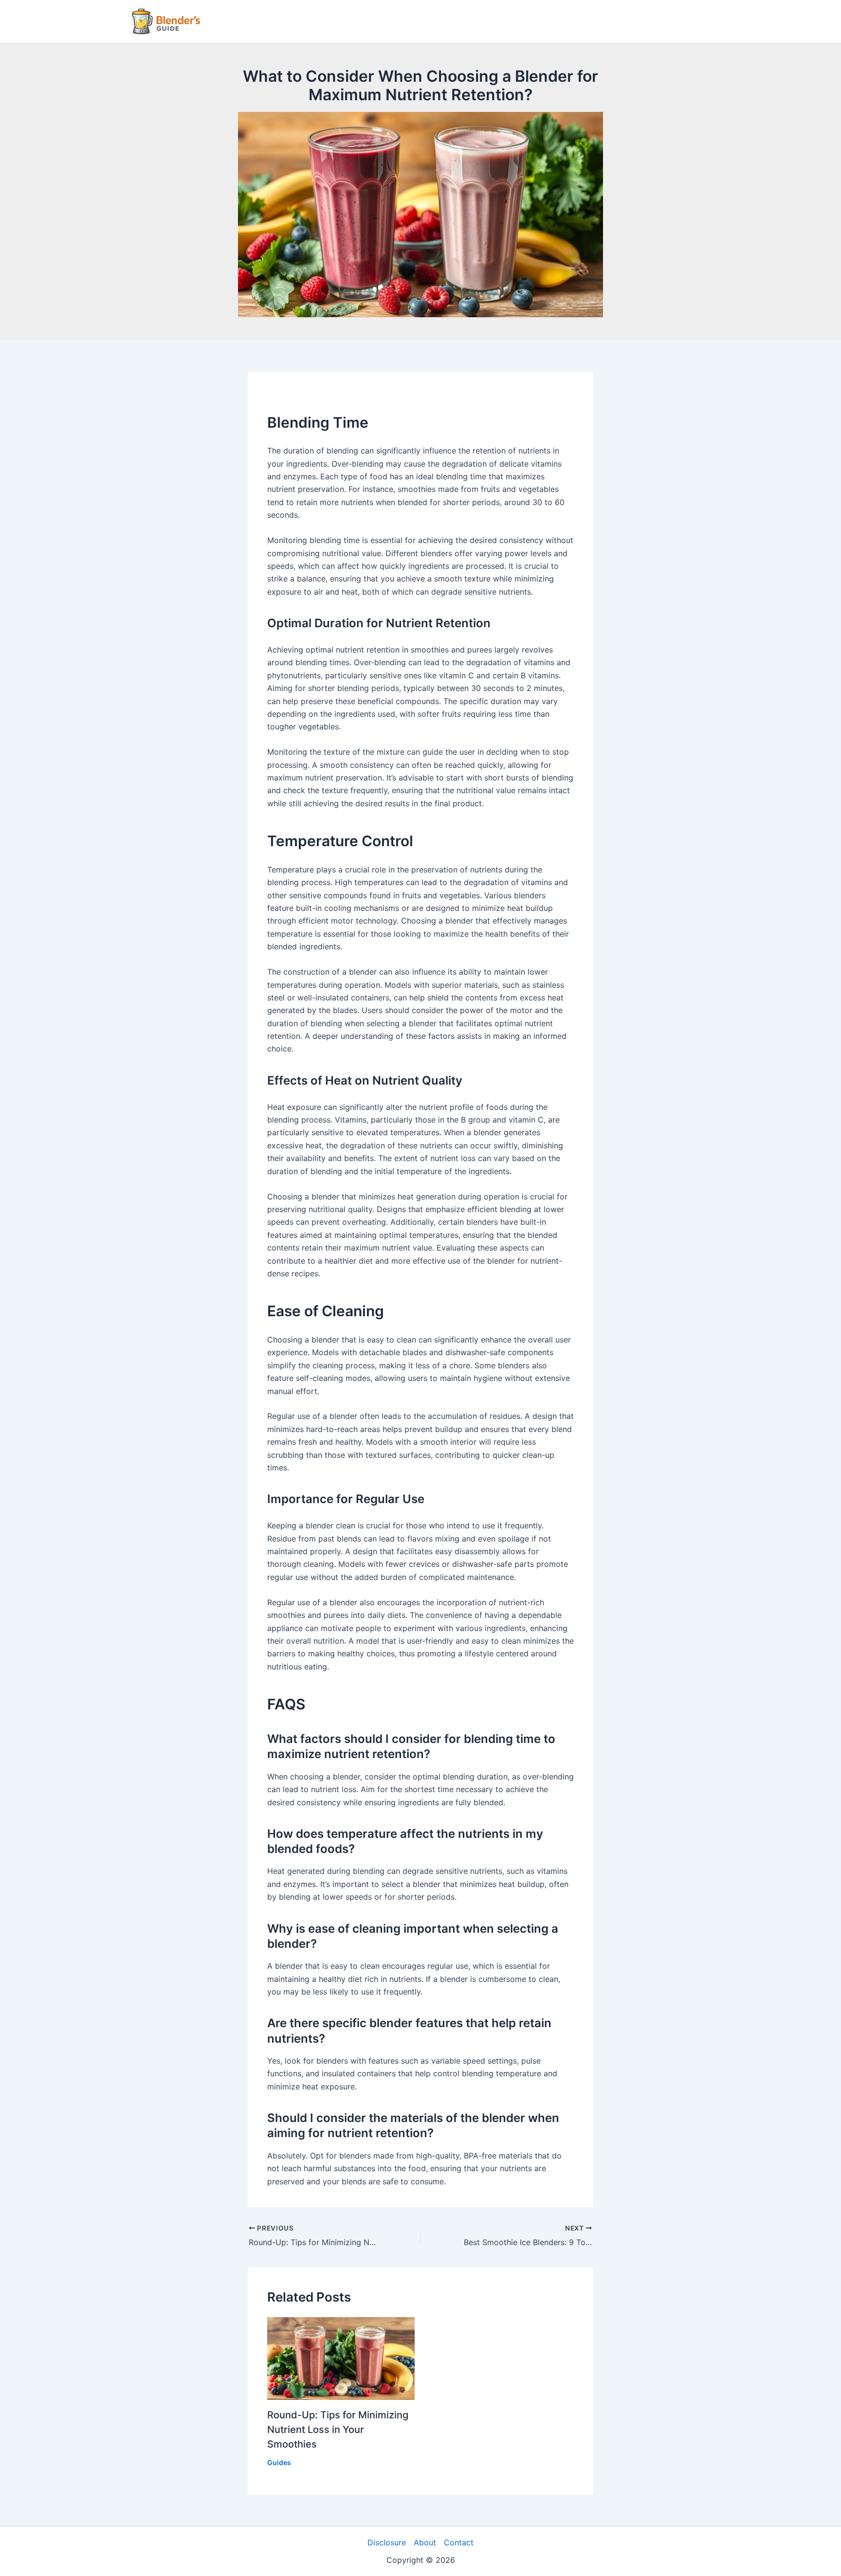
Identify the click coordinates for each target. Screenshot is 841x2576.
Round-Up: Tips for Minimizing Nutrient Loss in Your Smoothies (338, 2430)
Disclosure (387, 2542)
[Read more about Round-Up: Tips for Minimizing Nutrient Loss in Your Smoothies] (341, 2358)
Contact (459, 2542)
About (425, 2542)
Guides (279, 2462)
